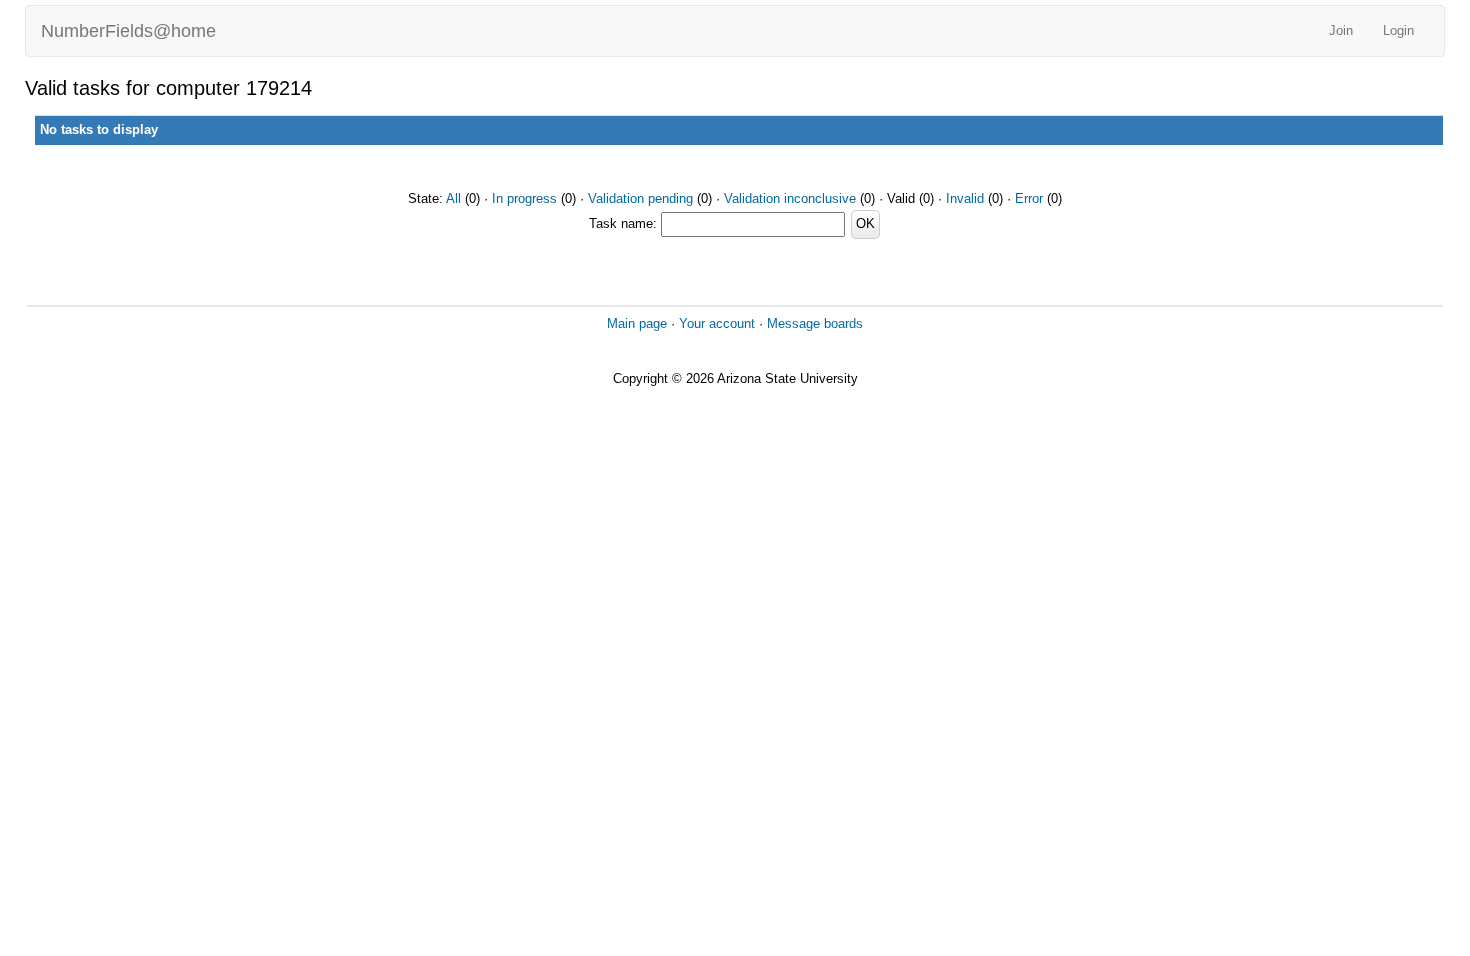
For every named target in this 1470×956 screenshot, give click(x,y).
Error (1029, 198)
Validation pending (640, 198)
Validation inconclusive (790, 198)
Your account (717, 323)
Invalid (965, 198)
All (453, 198)
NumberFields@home (128, 31)
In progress (524, 198)
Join (1341, 30)
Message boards (815, 323)
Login (1398, 30)
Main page (637, 323)
